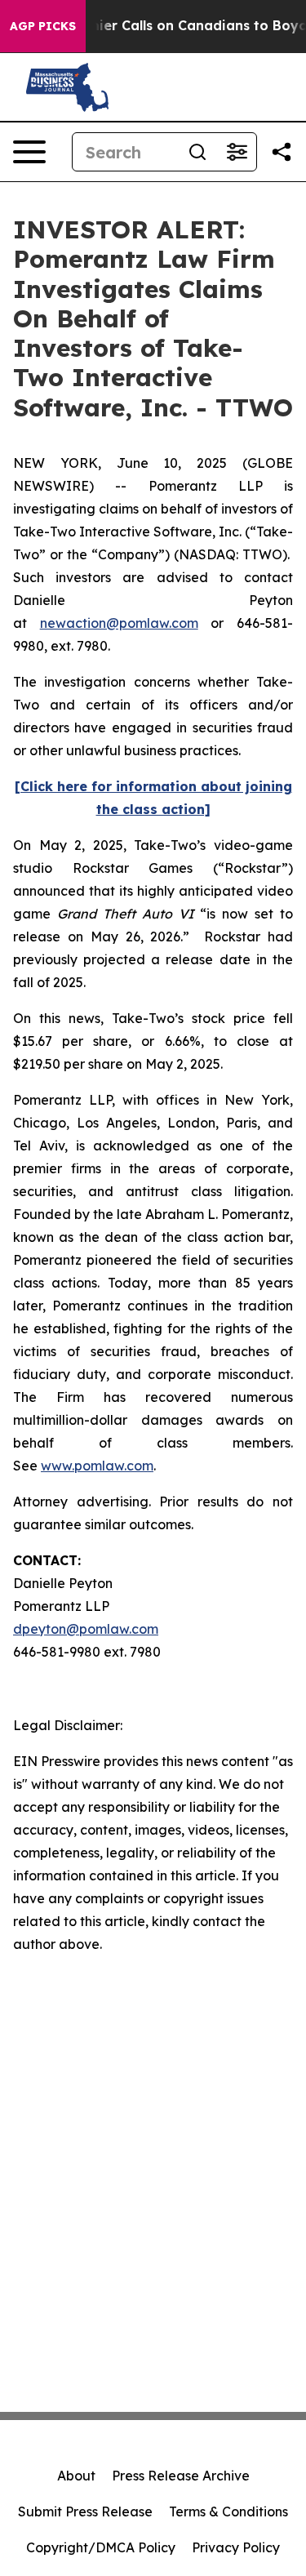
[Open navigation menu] (29, 152)
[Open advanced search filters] (237, 152)
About (76, 2476)
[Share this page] (282, 152)
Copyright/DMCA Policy (101, 2547)
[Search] (197, 152)
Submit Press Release (85, 2511)
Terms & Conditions (228, 2511)
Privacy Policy (236, 2547)
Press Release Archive (181, 2476)
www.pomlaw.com (97, 1466)
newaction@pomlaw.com (119, 623)
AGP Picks (43, 26)
